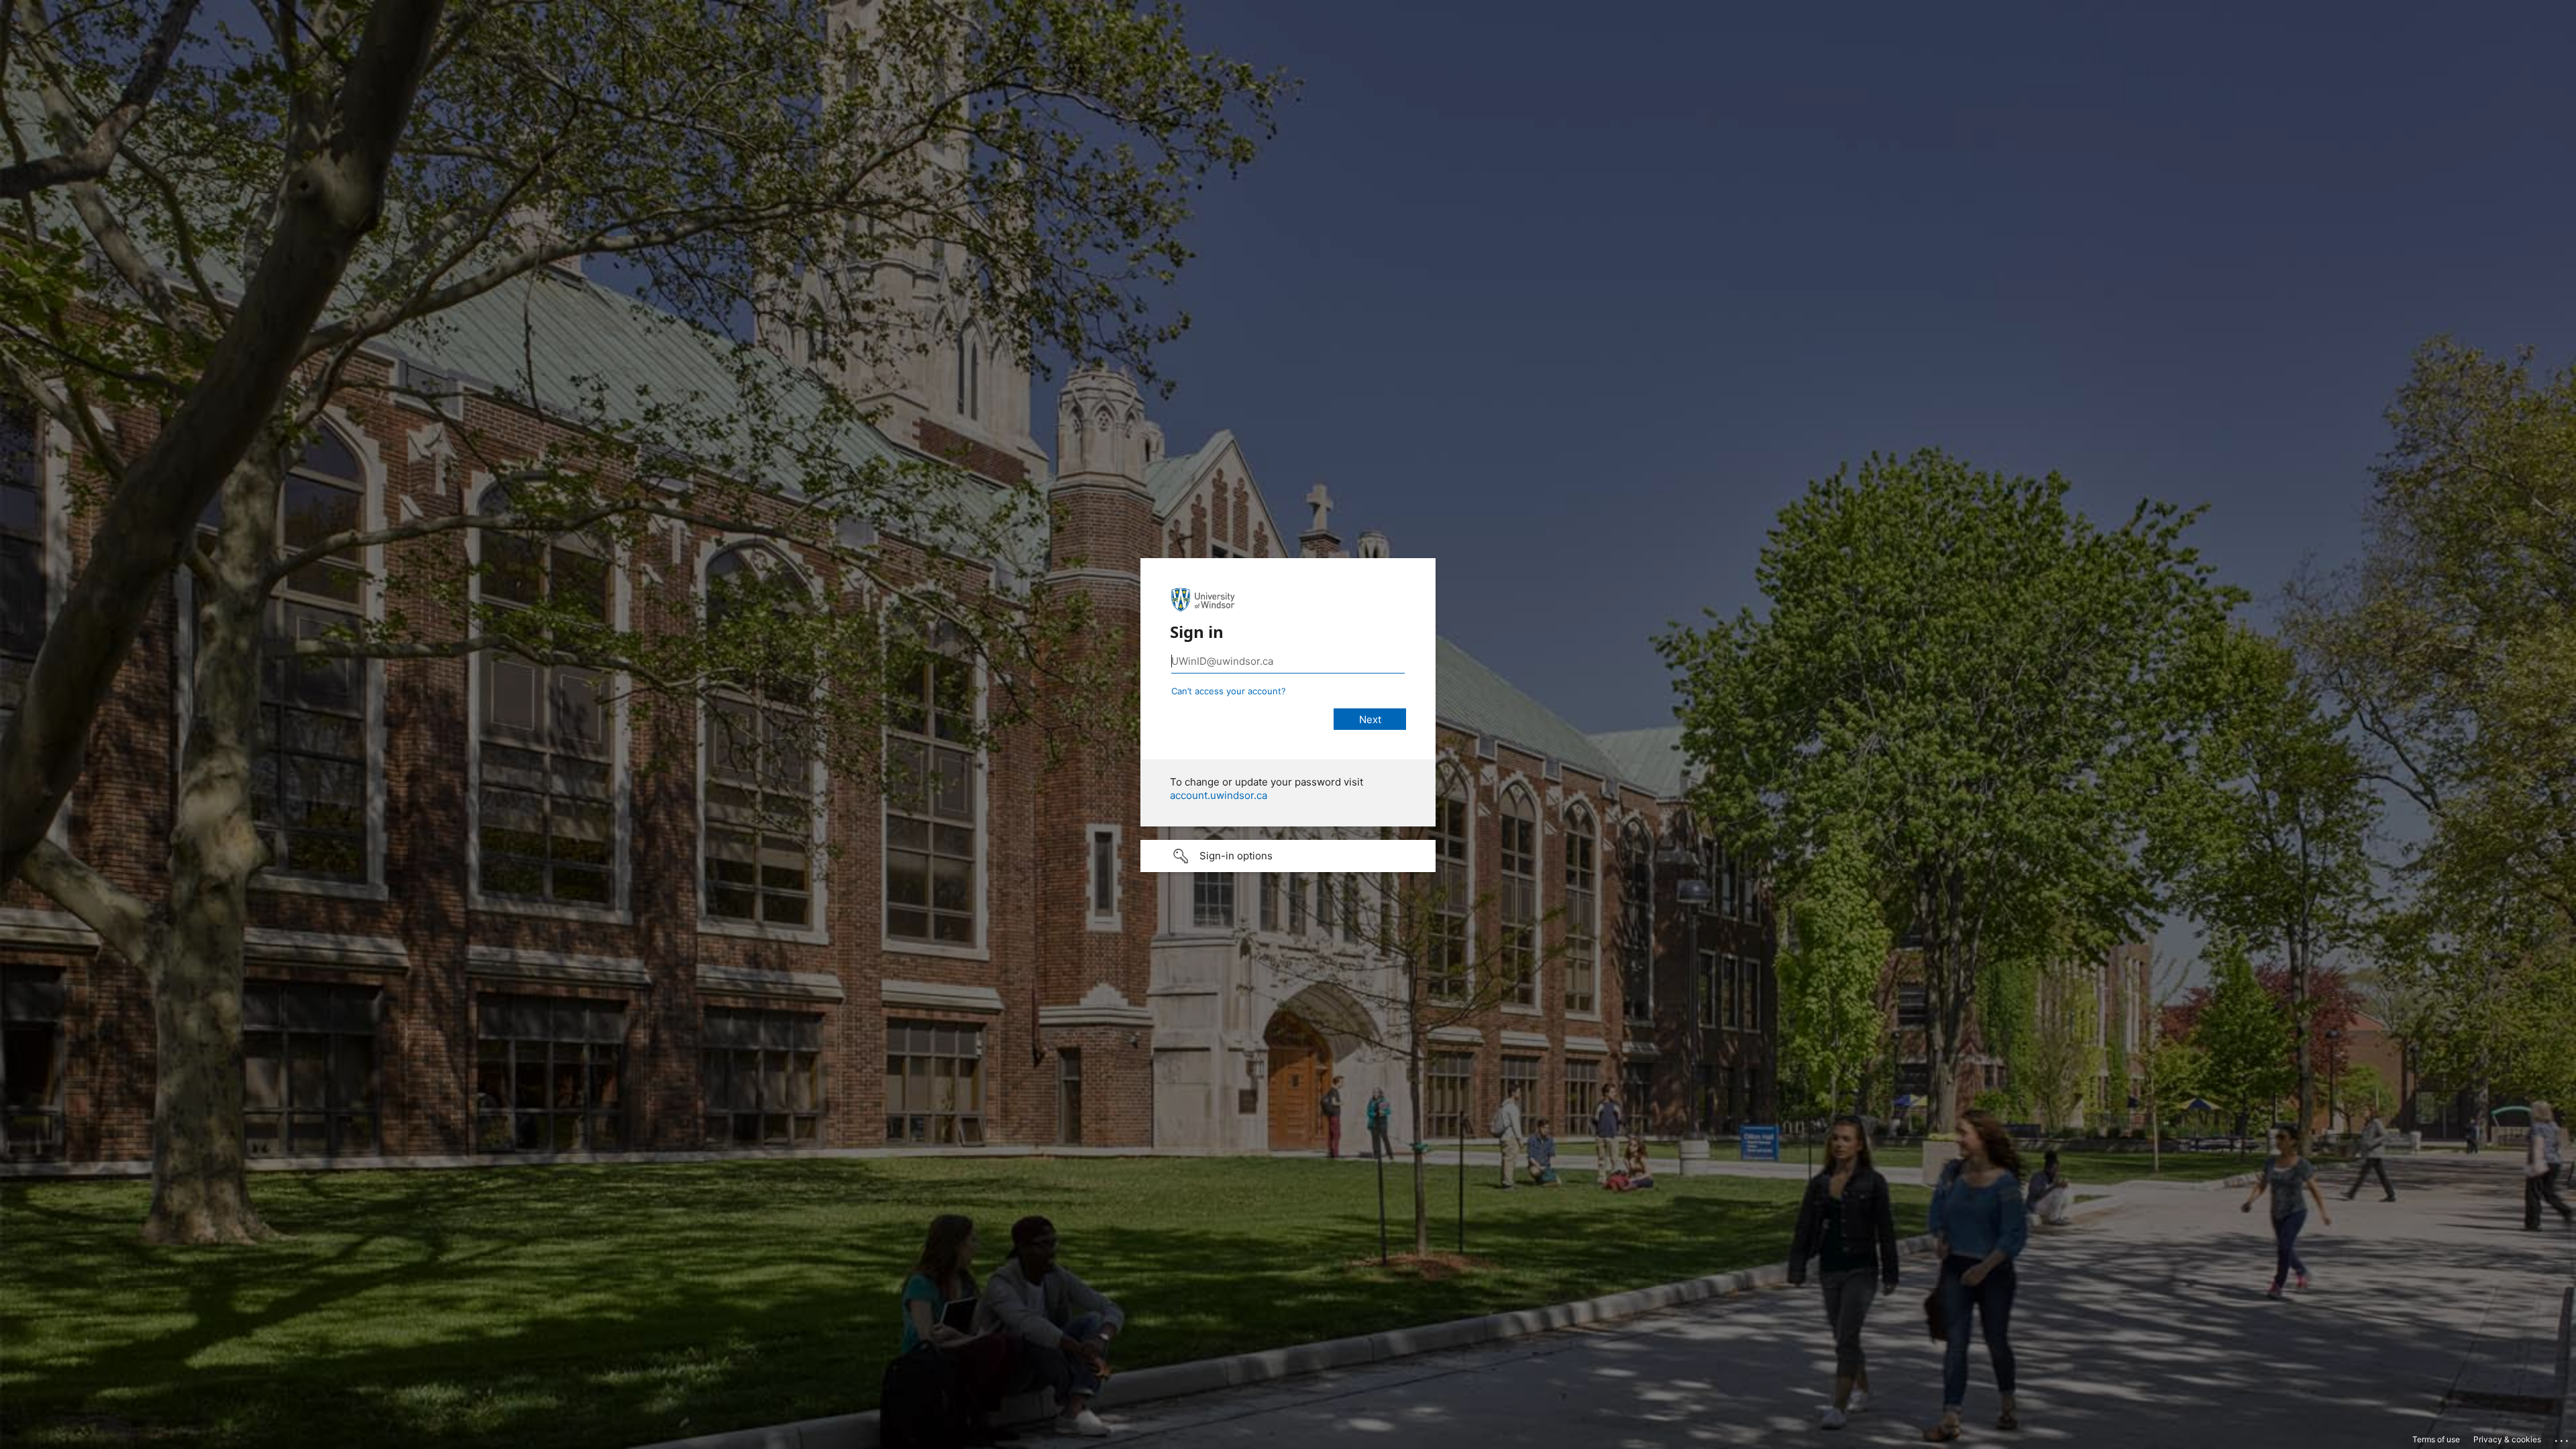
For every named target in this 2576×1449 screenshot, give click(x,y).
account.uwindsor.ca (1219, 795)
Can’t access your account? (1229, 691)
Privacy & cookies (2507, 1439)
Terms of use (2436, 1439)
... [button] (2563, 1438)
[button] (1288, 856)
